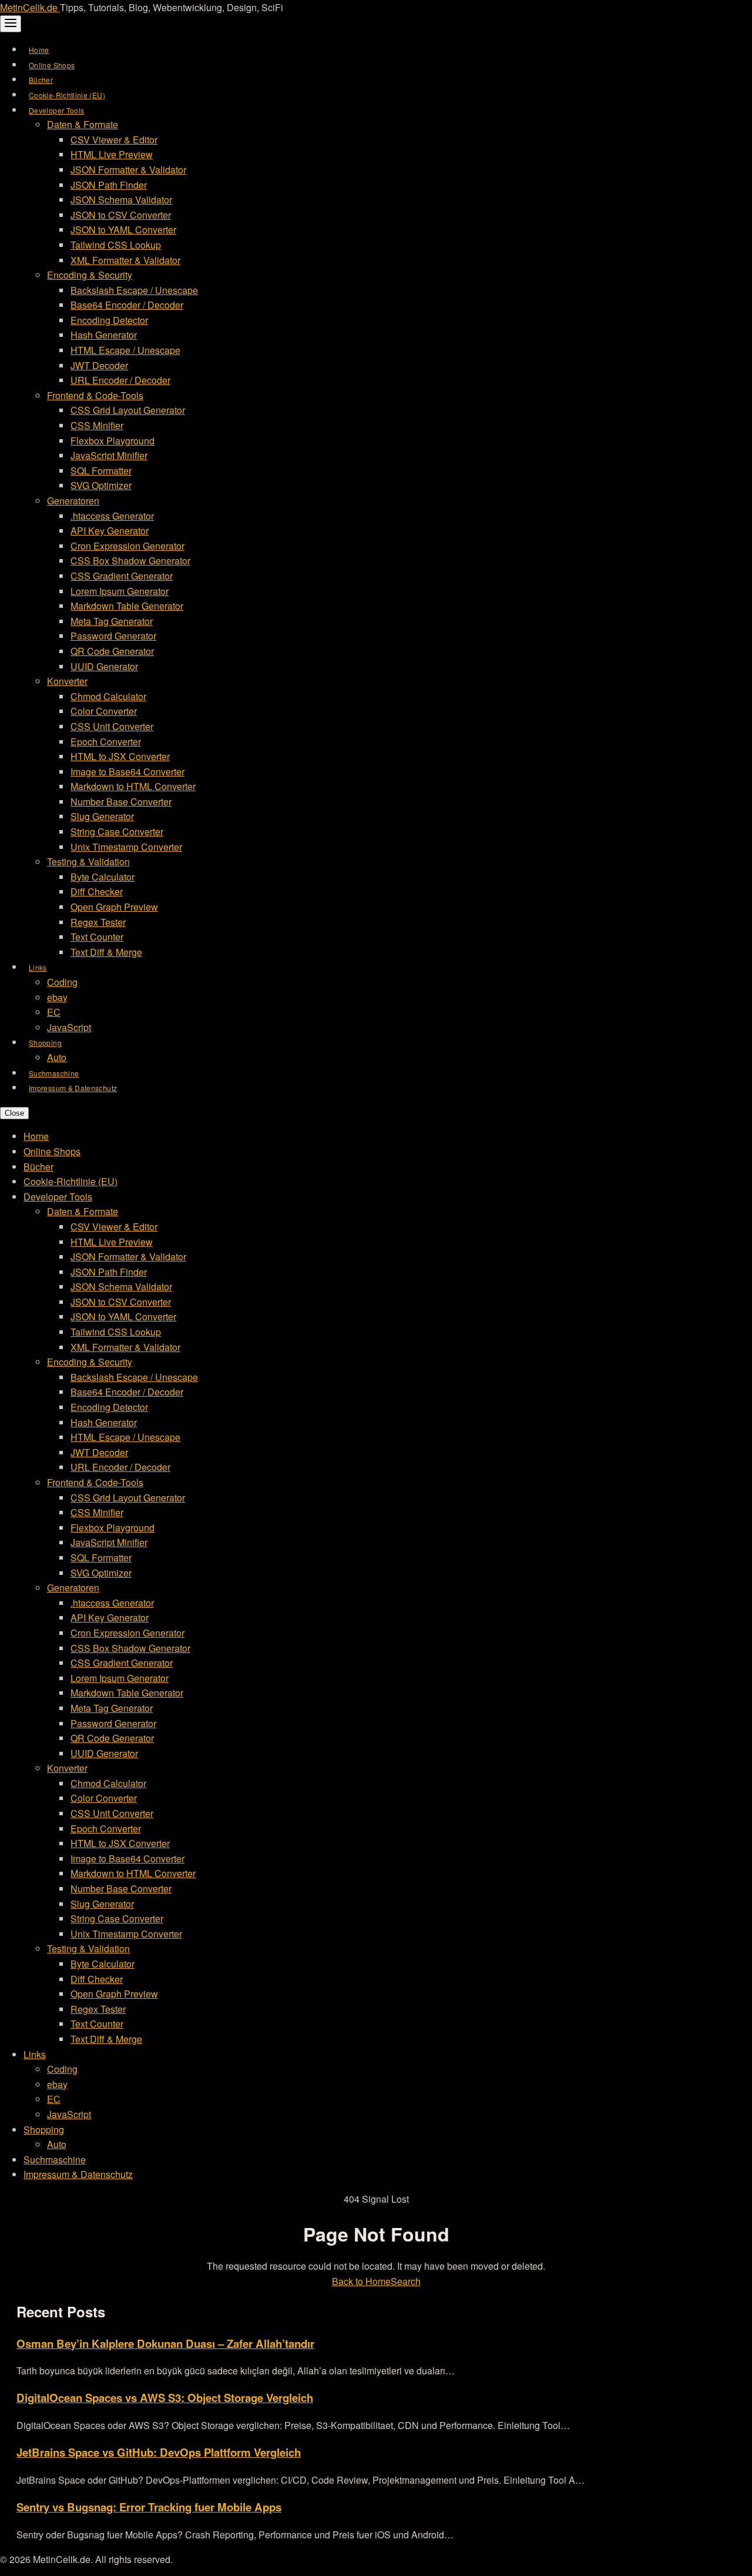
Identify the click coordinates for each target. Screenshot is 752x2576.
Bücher (41, 80)
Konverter (67, 681)
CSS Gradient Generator (122, 576)
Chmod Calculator (108, 696)
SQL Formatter (101, 471)
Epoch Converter (106, 742)
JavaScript (69, 1027)
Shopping (45, 1043)
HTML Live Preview (112, 154)
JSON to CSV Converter (121, 215)
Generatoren (73, 501)
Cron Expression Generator (127, 546)
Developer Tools (56, 110)
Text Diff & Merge (106, 952)
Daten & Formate (83, 124)
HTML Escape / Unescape (125, 350)
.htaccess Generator (112, 516)
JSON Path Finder (109, 185)
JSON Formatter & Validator (128, 170)
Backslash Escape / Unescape (134, 290)
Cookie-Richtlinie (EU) (67, 95)
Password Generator (113, 636)
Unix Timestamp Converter (126, 847)
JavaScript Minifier (109, 455)
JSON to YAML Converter (123, 230)
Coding (62, 982)
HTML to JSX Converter (120, 756)
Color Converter (104, 711)
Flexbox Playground (113, 441)
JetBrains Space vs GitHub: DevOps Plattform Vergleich (159, 2452)
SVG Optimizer (101, 485)
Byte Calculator (103, 877)
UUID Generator (104, 666)
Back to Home (361, 2281)
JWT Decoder (99, 365)
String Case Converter (117, 832)
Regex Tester (98, 922)
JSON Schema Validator (121, 200)
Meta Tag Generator (112, 621)
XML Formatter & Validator (125, 260)
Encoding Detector (109, 320)
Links (38, 967)
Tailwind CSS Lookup (116, 245)
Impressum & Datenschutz (73, 1088)
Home (39, 50)
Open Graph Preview (114, 907)
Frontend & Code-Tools (95, 395)
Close (14, 1113)
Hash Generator (104, 335)
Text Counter (97, 937)
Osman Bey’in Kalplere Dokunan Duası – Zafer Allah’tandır (165, 2344)
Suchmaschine (54, 1073)
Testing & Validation (88, 862)
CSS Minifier (97, 425)
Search (406, 2281)
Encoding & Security (90, 275)
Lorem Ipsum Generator (120, 591)
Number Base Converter (121, 802)
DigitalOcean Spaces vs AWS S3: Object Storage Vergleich (165, 2398)
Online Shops (52, 65)
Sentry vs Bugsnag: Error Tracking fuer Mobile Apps (149, 2507)
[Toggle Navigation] (11, 24)
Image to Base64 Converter (127, 772)
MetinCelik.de (30, 7)
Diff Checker (97, 891)
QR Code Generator (112, 651)
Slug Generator (102, 816)
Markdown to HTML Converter (133, 786)
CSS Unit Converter (112, 726)
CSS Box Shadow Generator (130, 561)
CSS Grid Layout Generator (128, 410)
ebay (57, 997)
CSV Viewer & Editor (114, 140)
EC (54, 1012)
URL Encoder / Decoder (120, 380)
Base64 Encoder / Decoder (127, 305)
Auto (57, 1057)
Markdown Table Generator (127, 606)
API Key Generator (110, 531)
